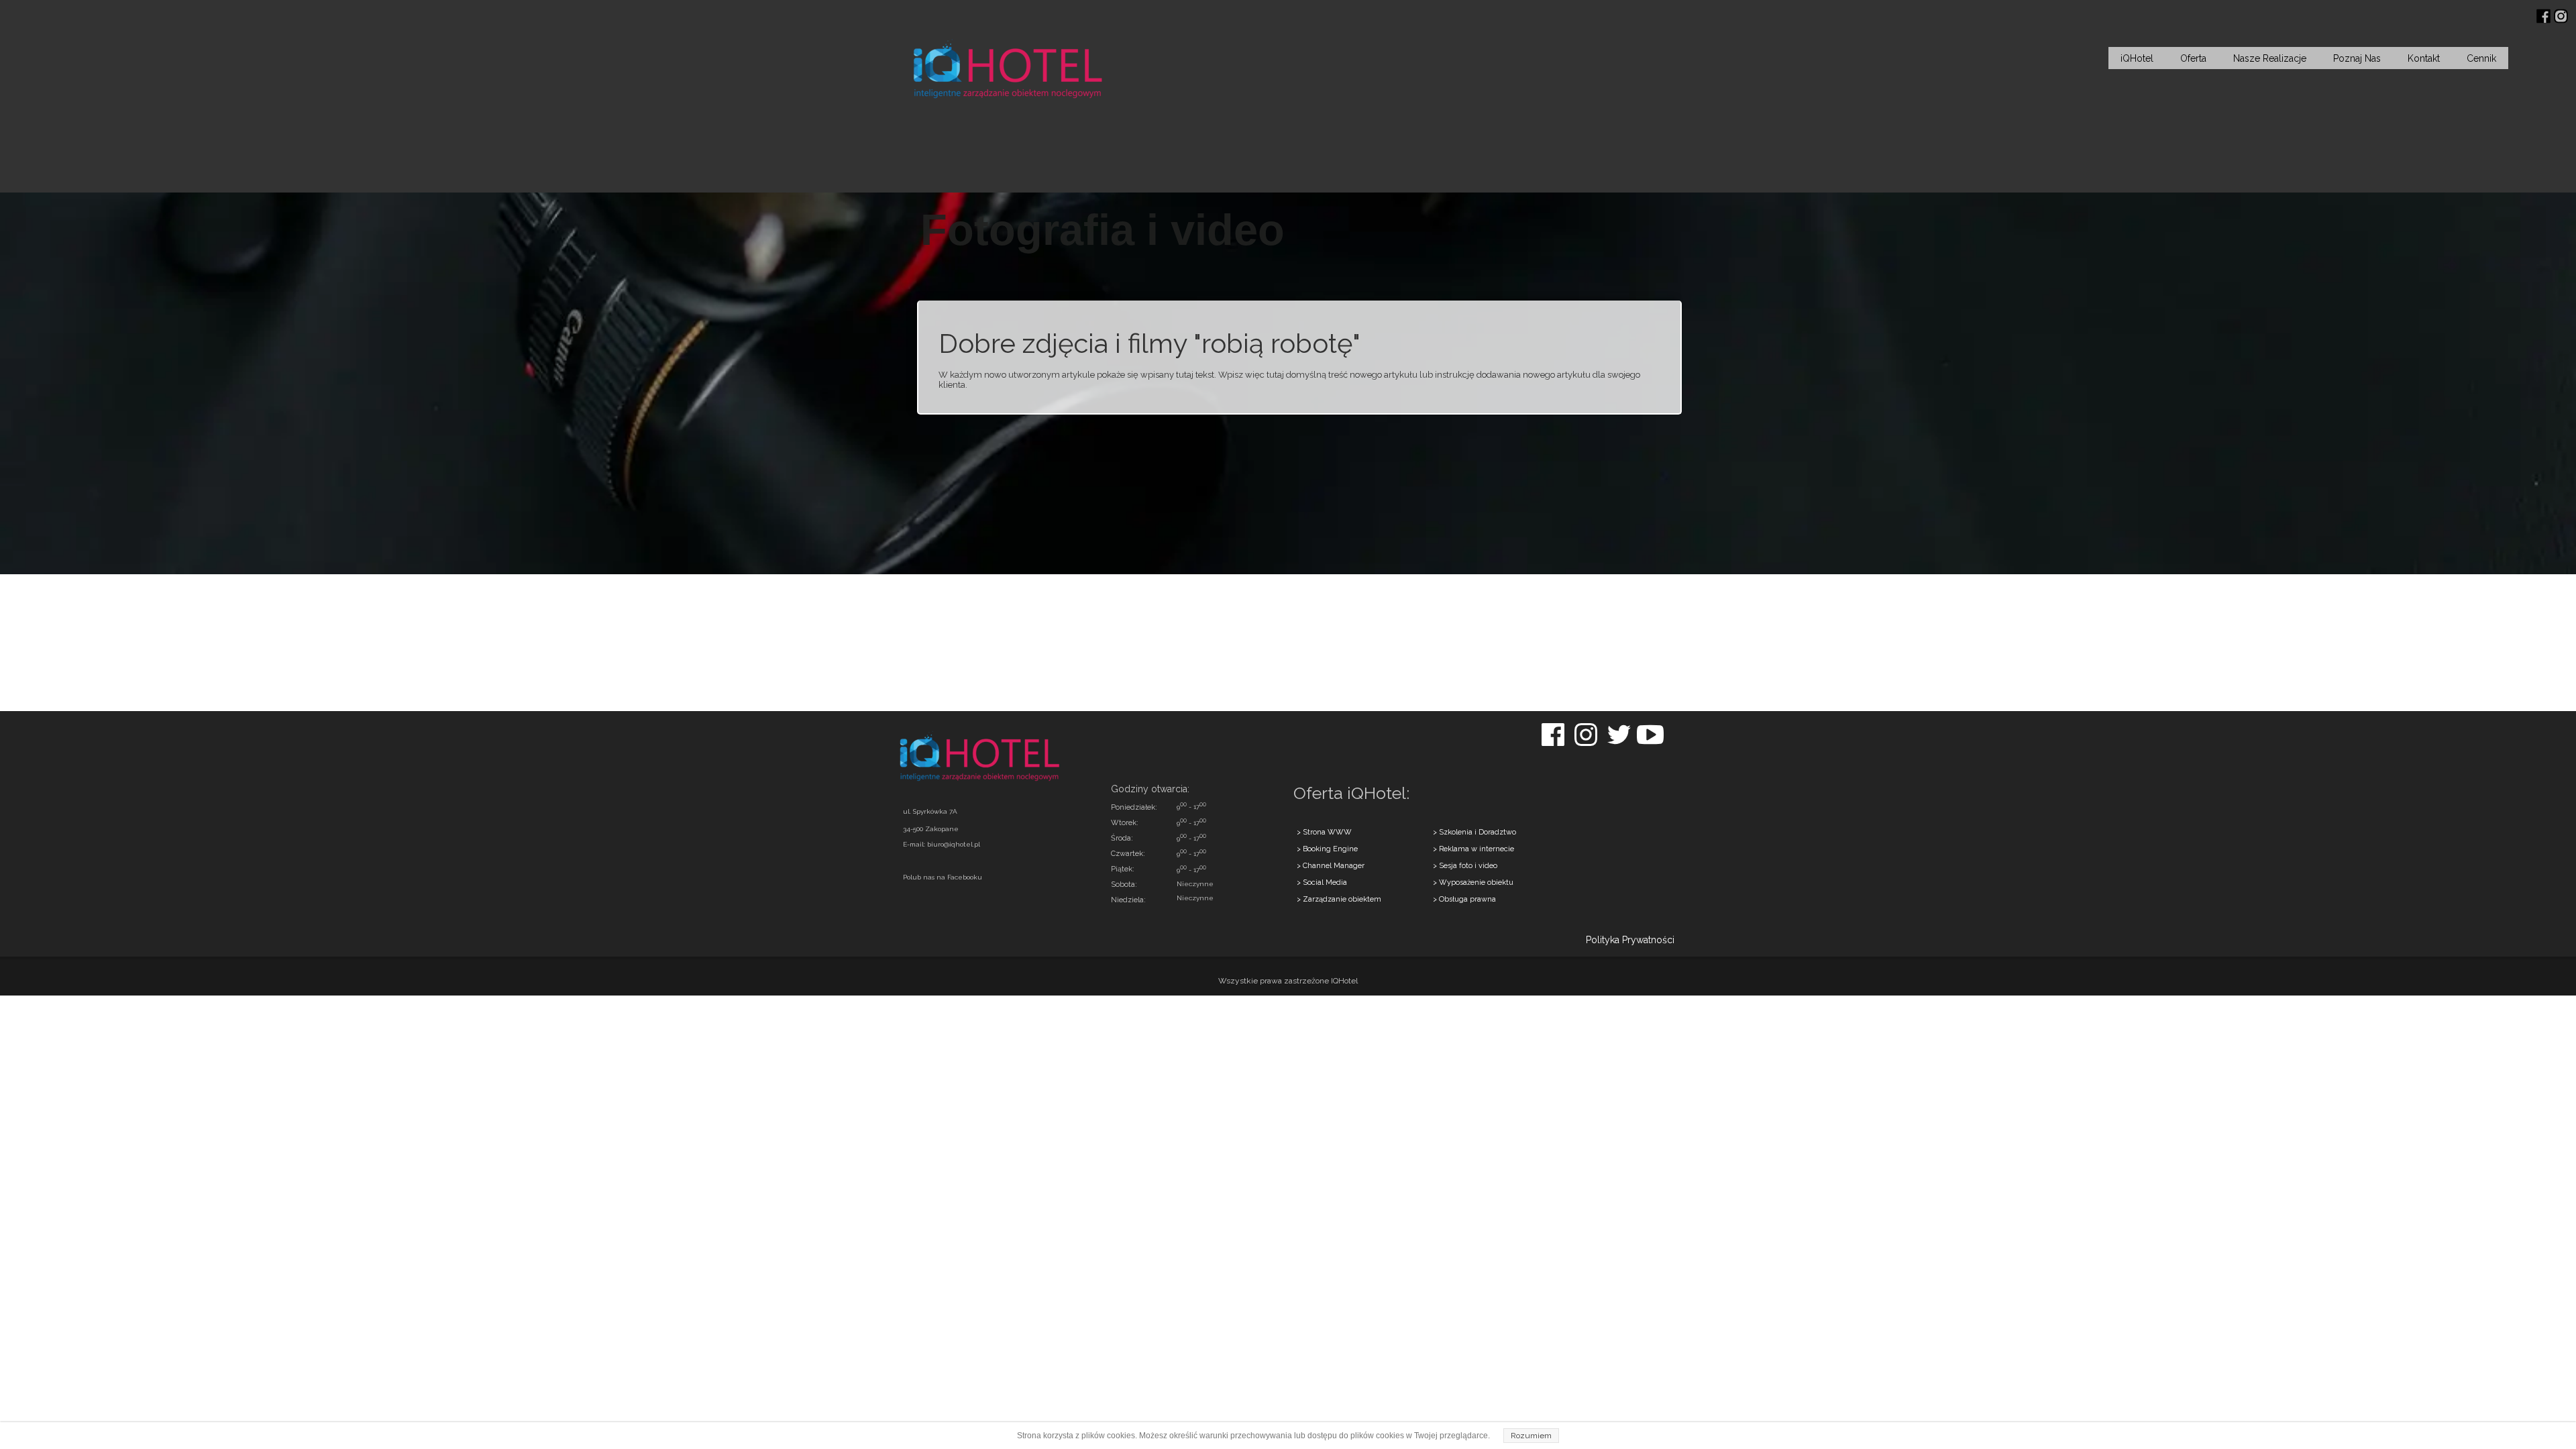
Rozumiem (1531, 1436)
